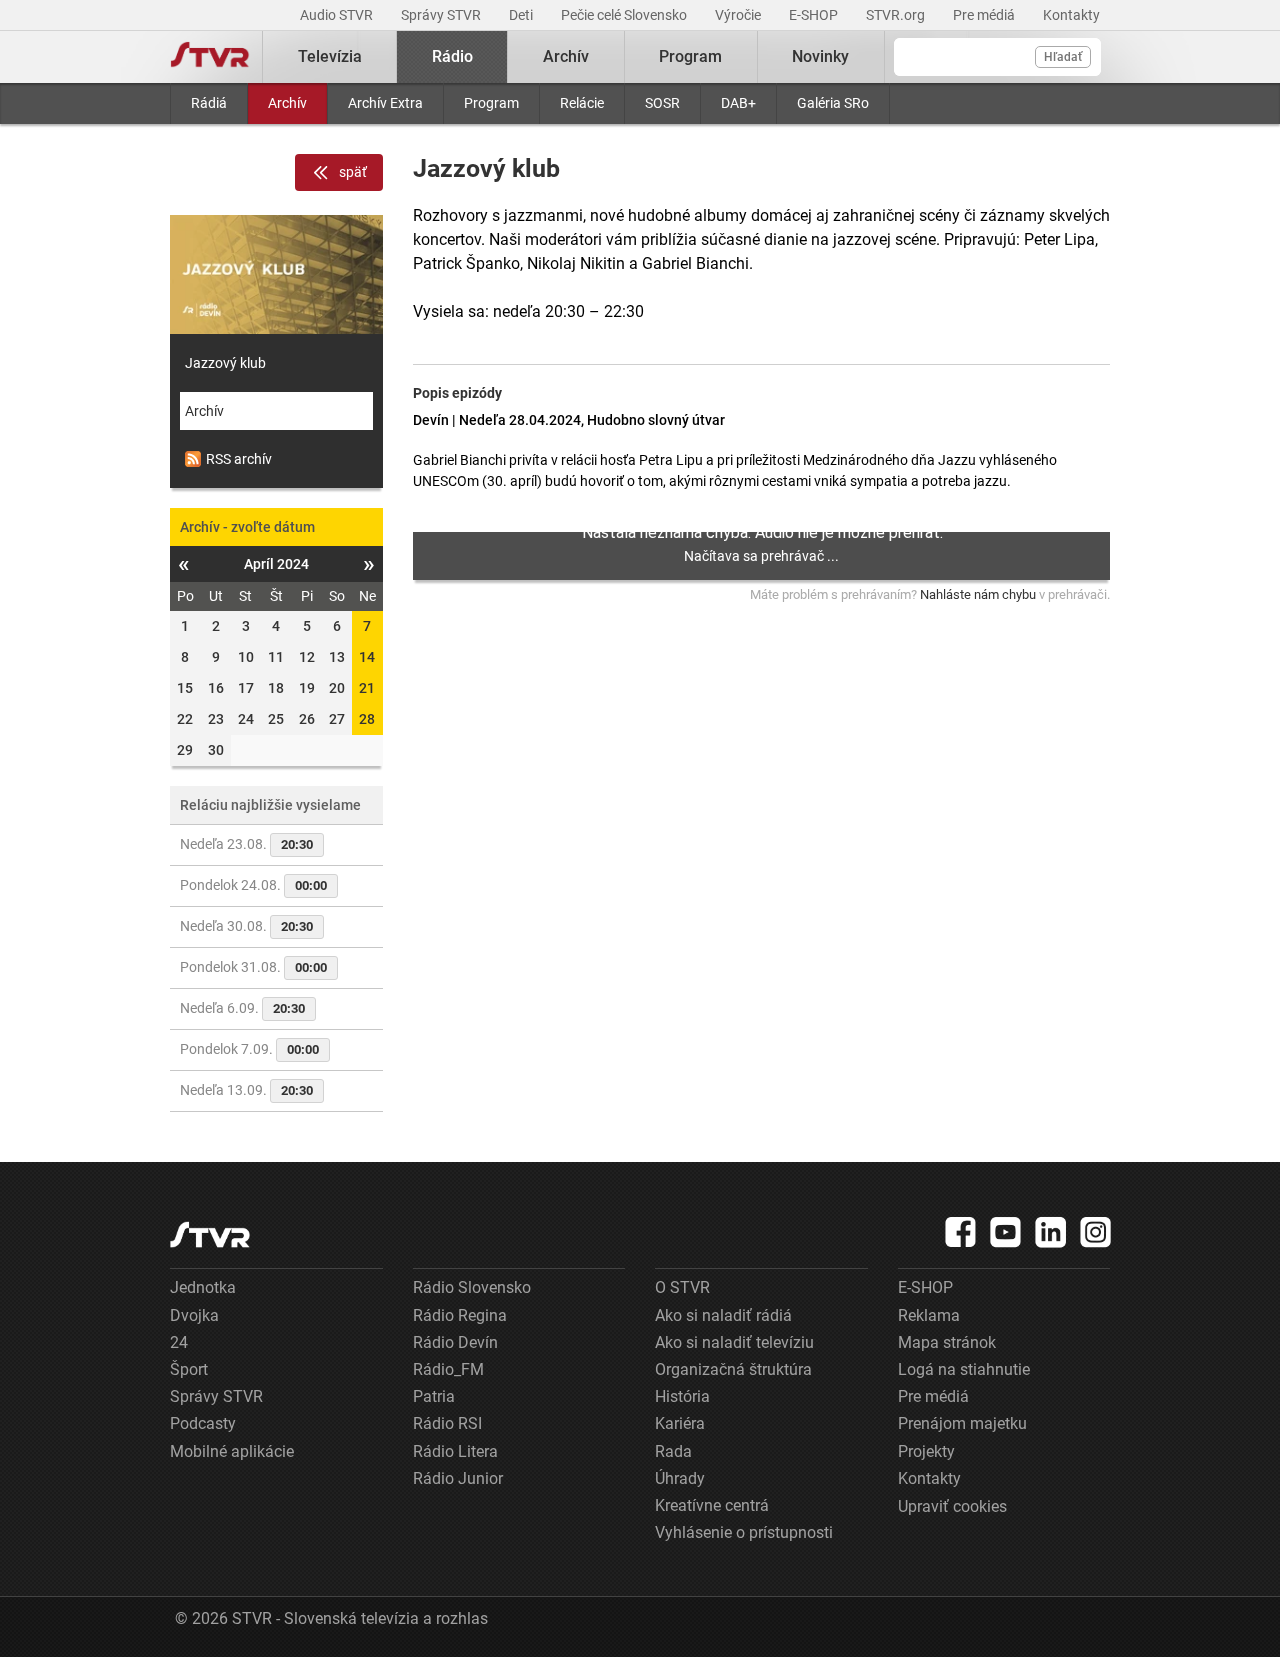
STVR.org (897, 15)
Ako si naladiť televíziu (734, 1342)
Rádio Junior (458, 1478)
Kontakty (1071, 15)
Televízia (330, 56)
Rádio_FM (448, 1369)
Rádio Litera (455, 1451)
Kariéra (680, 1423)
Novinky (820, 56)
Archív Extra (385, 103)
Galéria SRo (833, 103)
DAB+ (738, 103)
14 (367, 657)
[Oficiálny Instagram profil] (1096, 1232)
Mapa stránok (947, 1342)
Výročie (739, 15)
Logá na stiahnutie (964, 1369)
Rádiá (209, 103)
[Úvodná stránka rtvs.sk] (210, 57)
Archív (287, 103)
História (682, 1396)
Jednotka (203, 1287)
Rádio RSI (447, 1423)
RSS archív (239, 459)
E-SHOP (815, 15)
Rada (673, 1451)
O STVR (682, 1287)
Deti (522, 15)
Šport (189, 1369)
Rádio (452, 56)
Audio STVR (338, 15)
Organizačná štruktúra (733, 1369)
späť (353, 172)
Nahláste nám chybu (978, 594)
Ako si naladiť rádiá (723, 1315)
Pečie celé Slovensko (625, 15)
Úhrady (680, 1478)
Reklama (929, 1315)
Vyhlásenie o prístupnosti (744, 1532)
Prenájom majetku (962, 1423)
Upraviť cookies (952, 1506)
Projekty (926, 1451)
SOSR (662, 103)
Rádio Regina (460, 1315)
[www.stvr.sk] (210, 1234)
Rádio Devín (455, 1342)
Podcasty (203, 1423)
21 (367, 688)
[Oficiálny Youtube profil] (1006, 1232)
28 (367, 719)
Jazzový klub (225, 363)
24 (179, 1342)
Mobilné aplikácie (232, 1451)
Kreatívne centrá (712, 1505)
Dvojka (194, 1315)
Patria (434, 1396)
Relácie (582, 103)
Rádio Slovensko (472, 1287)
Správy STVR (442, 15)
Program (491, 103)
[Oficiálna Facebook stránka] (961, 1232)
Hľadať (1063, 57)
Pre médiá (985, 15)
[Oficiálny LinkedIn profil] (1051, 1232)
